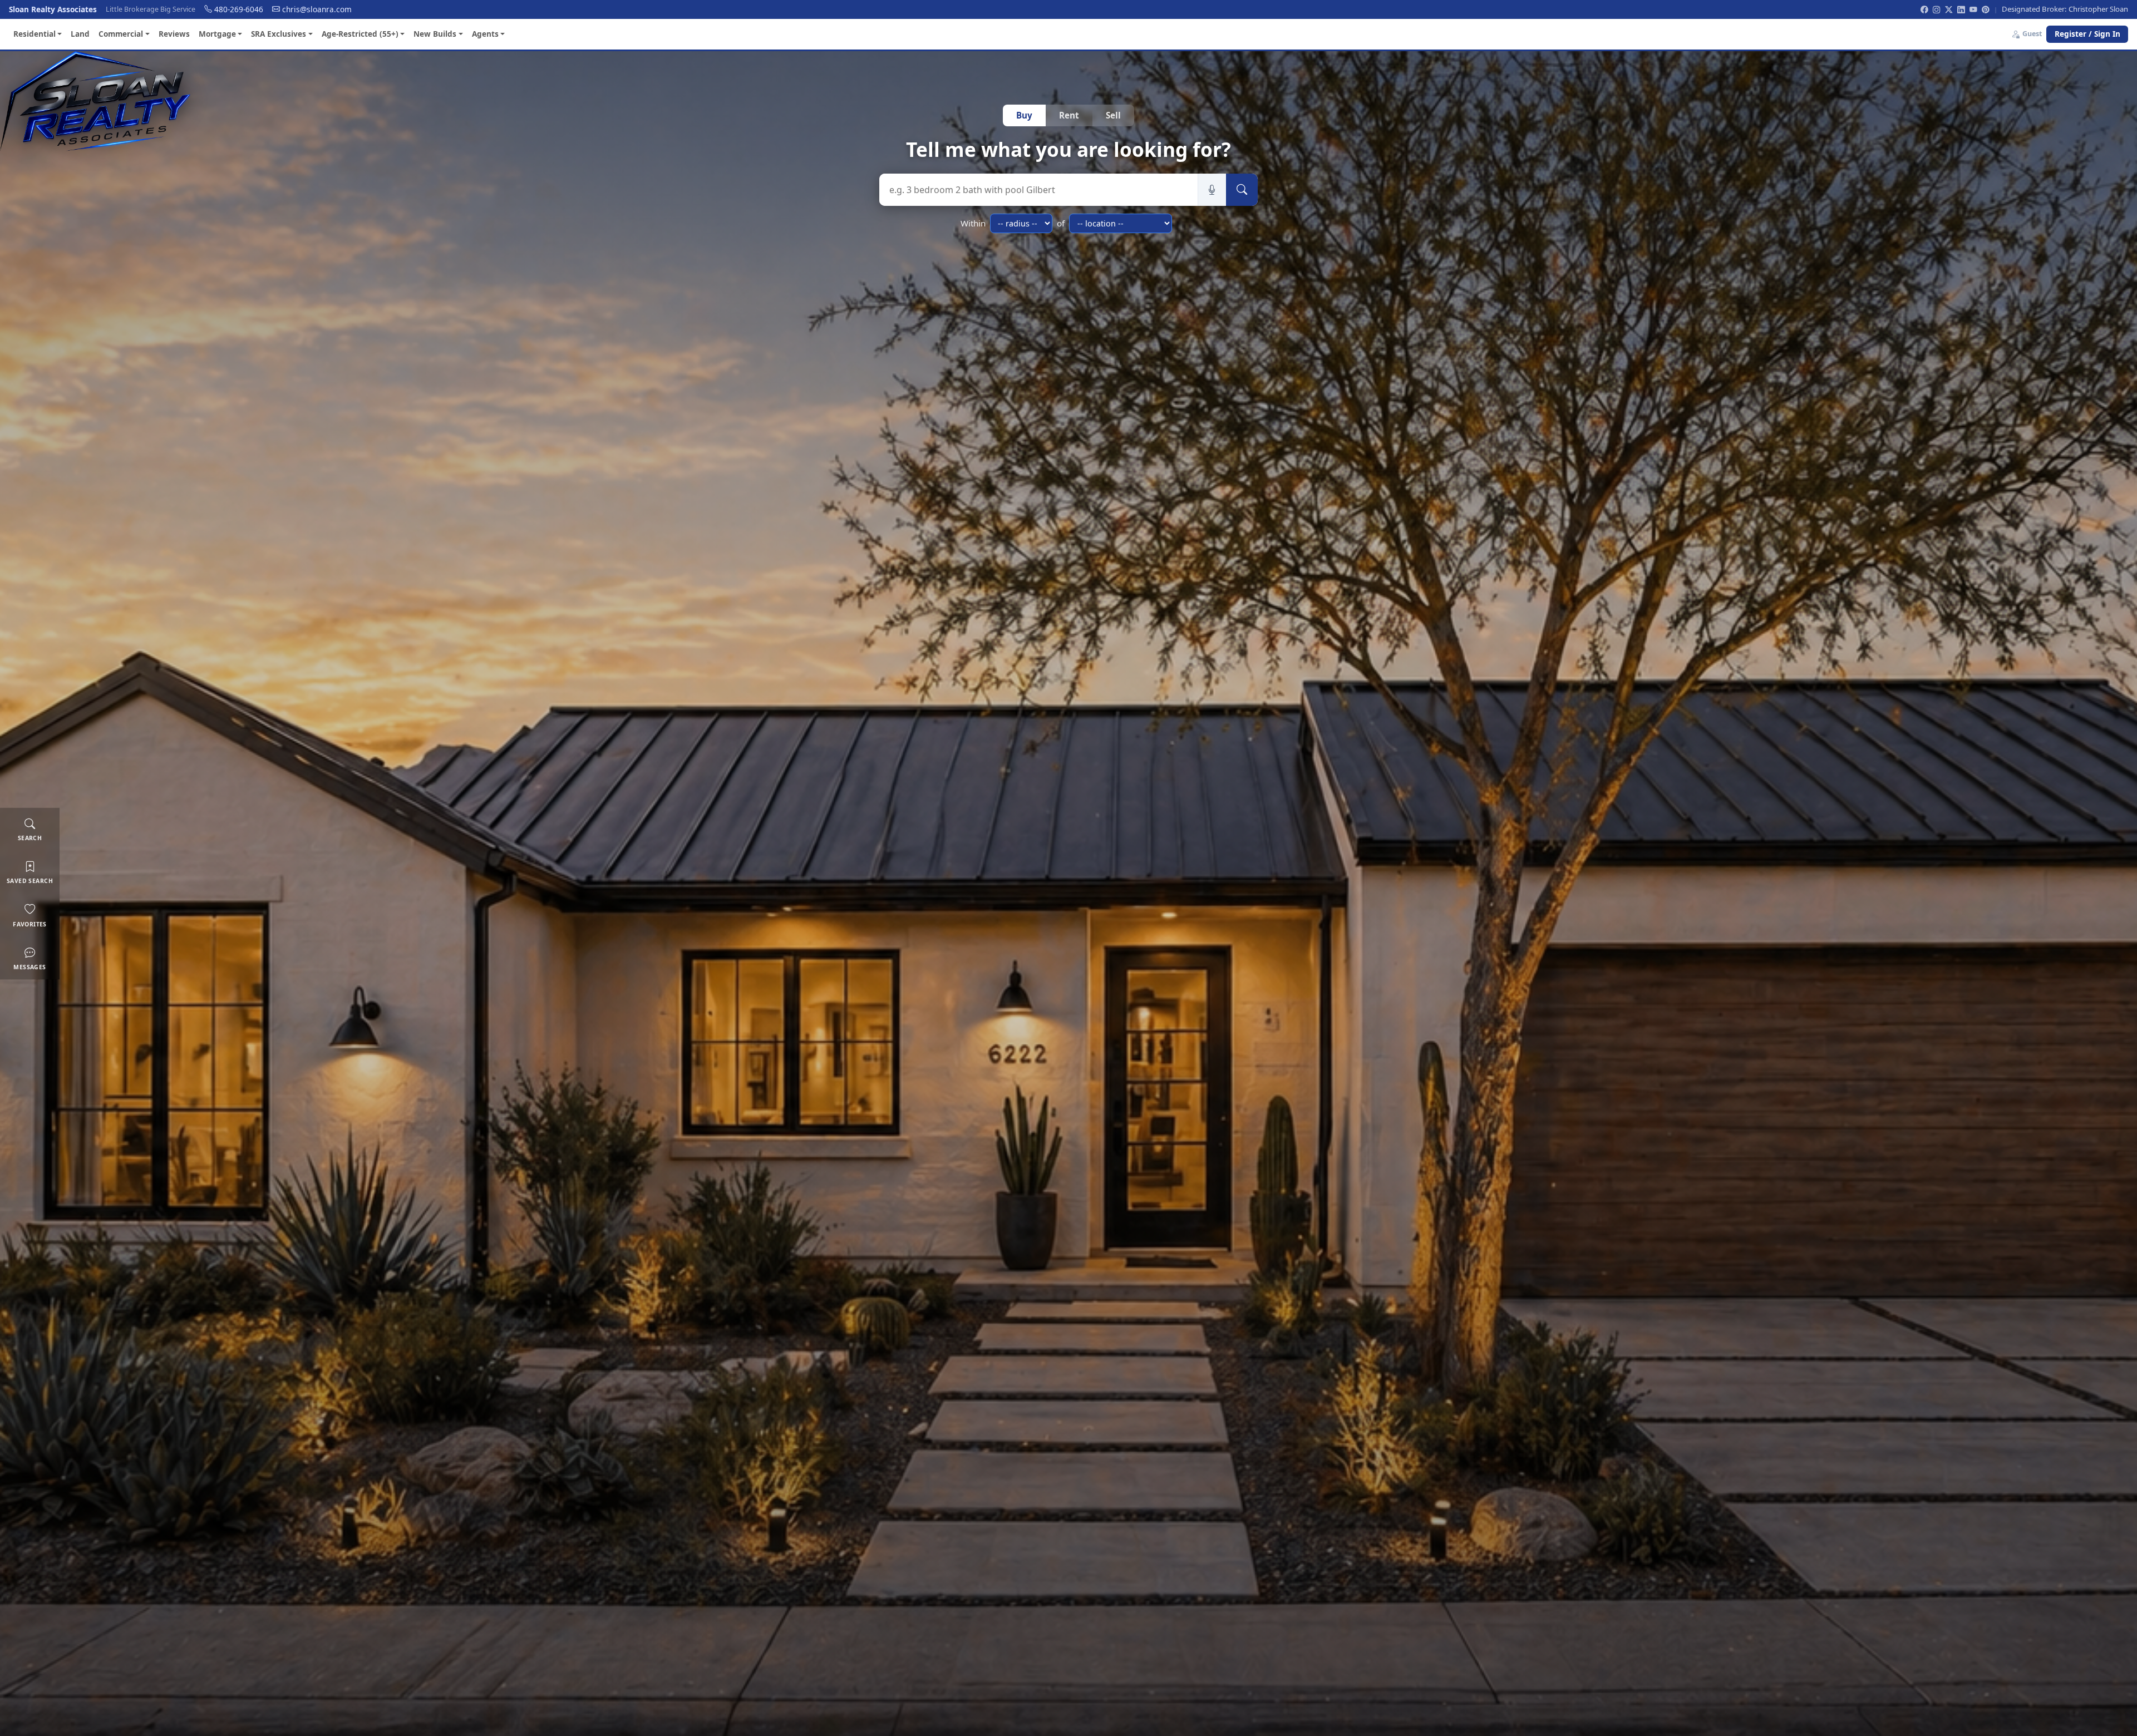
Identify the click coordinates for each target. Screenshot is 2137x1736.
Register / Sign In (2087, 34)
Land (80, 34)
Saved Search (30, 881)
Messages (29, 966)
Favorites (30, 924)
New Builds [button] (435, 34)
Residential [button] (35, 34)
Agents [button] (485, 34)
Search (30, 838)
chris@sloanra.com (317, 9)
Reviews (174, 34)
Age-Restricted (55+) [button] (360, 34)
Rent (1069, 115)
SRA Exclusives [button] (279, 34)
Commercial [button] (121, 34)
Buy (1024, 115)
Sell (1113, 115)
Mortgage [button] (217, 34)
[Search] (1242, 190)
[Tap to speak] (1212, 190)
